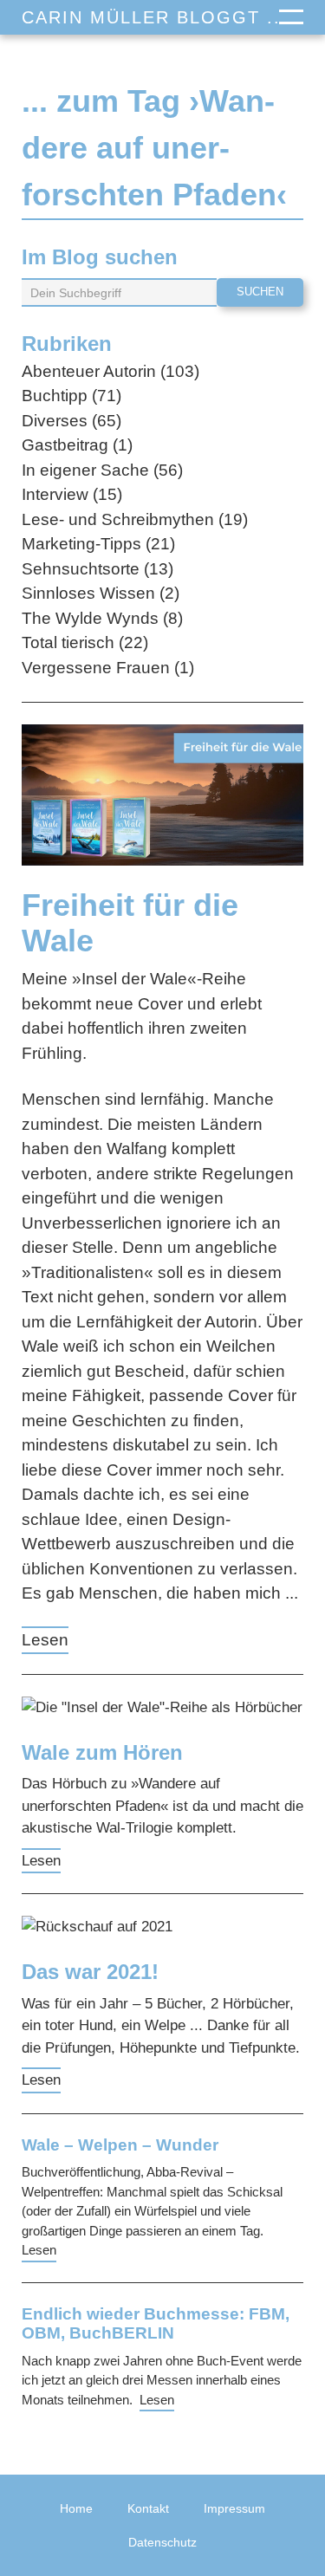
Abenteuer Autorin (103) (110, 371)
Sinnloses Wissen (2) (101, 593)
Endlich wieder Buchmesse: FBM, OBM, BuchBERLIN (156, 2323)
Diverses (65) (71, 421)
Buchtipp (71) (71, 396)
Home (76, 2508)
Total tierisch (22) (85, 642)
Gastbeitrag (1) (77, 445)
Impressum (234, 2508)
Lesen (45, 1640)
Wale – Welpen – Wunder (120, 2145)
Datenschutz (162, 2542)
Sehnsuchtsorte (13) (97, 569)
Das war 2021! (90, 1972)
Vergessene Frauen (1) (108, 668)
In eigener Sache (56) (102, 470)
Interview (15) (72, 494)
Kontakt (148, 2508)
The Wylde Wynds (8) (102, 618)
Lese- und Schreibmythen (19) (135, 519)
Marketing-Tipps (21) (98, 544)
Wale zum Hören (102, 1752)
